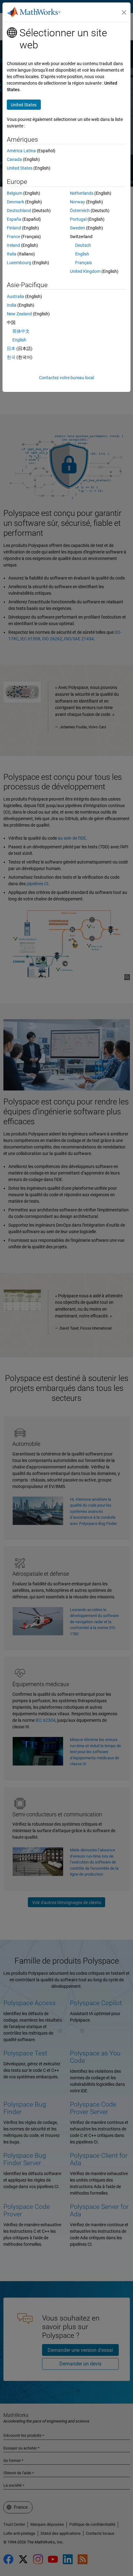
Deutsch (83, 245)
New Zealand (19, 314)
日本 (11, 349)
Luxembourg (19, 263)
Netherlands (82, 193)
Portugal (78, 219)
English (82, 254)
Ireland (13, 245)
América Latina (21, 151)
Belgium (15, 193)
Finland (14, 228)
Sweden (77, 228)
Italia (12, 254)
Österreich (80, 211)
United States (20, 168)
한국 (11, 357)
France (13, 237)
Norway (77, 202)
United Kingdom (85, 271)
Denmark (15, 202)
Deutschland (19, 211)
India (12, 305)
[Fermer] (124, 12)
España (14, 219)
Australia (15, 296)
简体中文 (21, 331)
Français (84, 263)
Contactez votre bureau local (66, 378)
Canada (14, 159)
